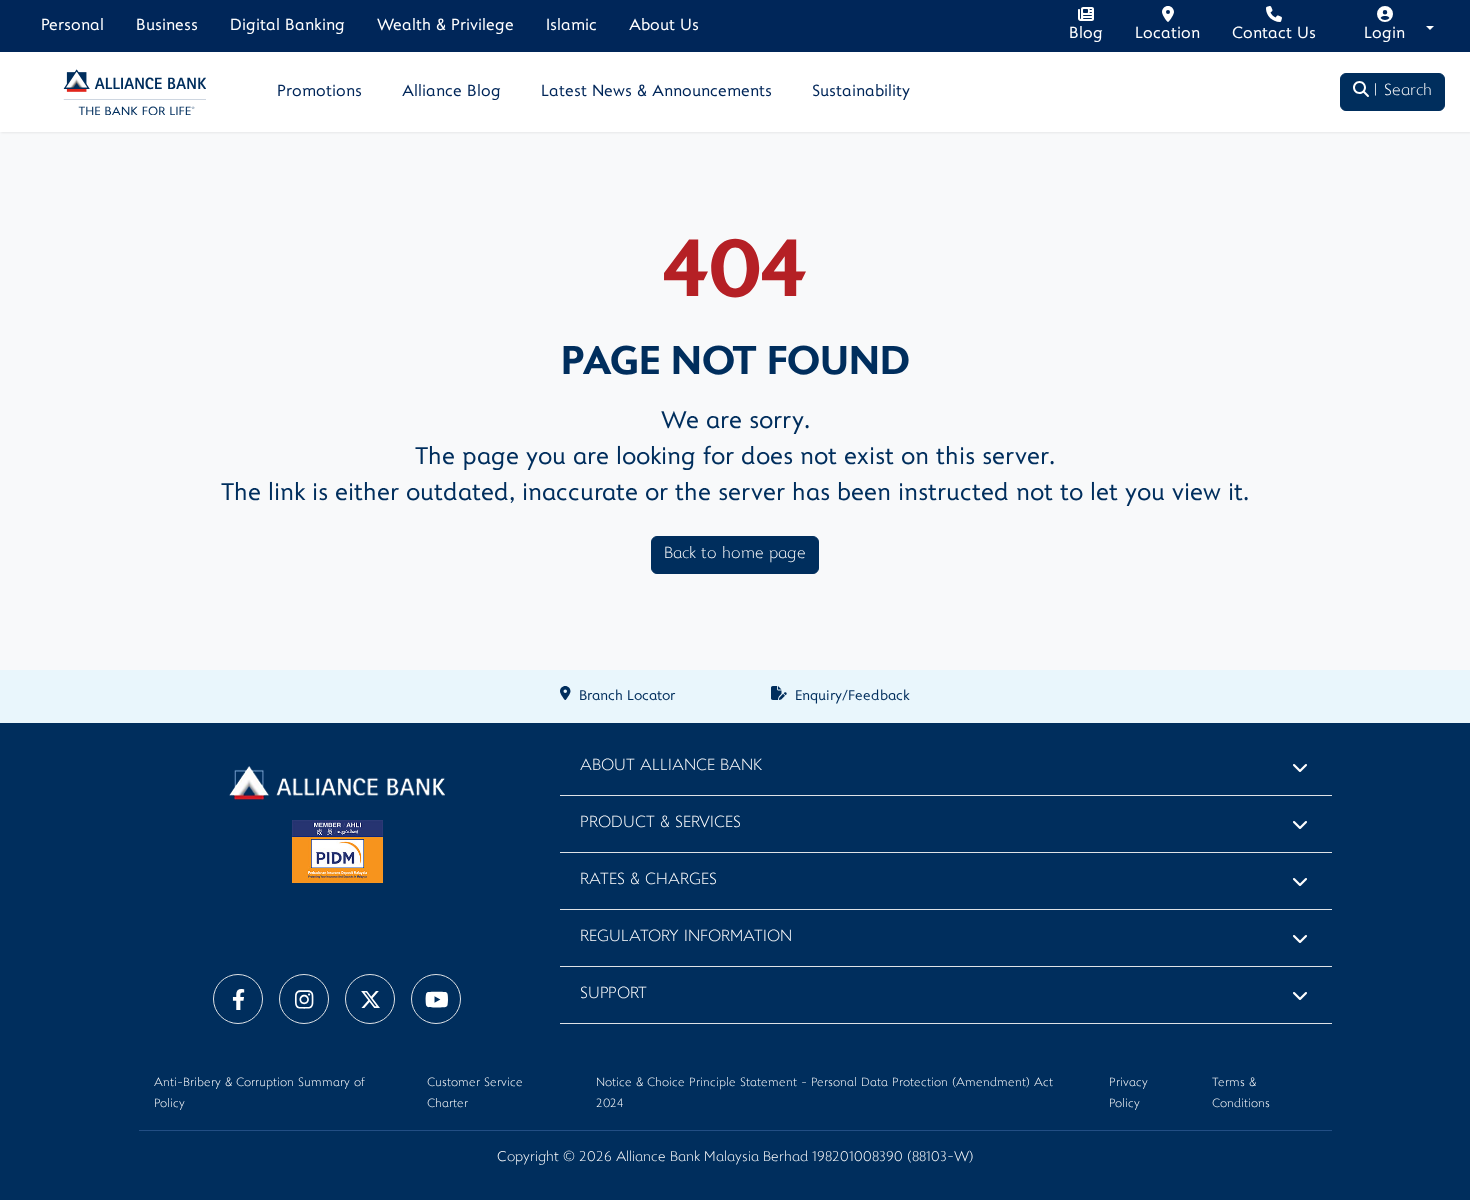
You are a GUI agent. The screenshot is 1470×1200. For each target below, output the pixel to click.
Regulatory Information (686, 937)
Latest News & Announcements (656, 92)
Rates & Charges (648, 880)
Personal (72, 26)
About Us (664, 26)
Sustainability (861, 92)
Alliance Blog (451, 92)
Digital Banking (287, 26)
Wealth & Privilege (445, 26)
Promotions (319, 92)
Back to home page (735, 554)
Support (613, 994)
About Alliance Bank (671, 766)
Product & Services (660, 823)
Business (167, 26)
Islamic (571, 26)
